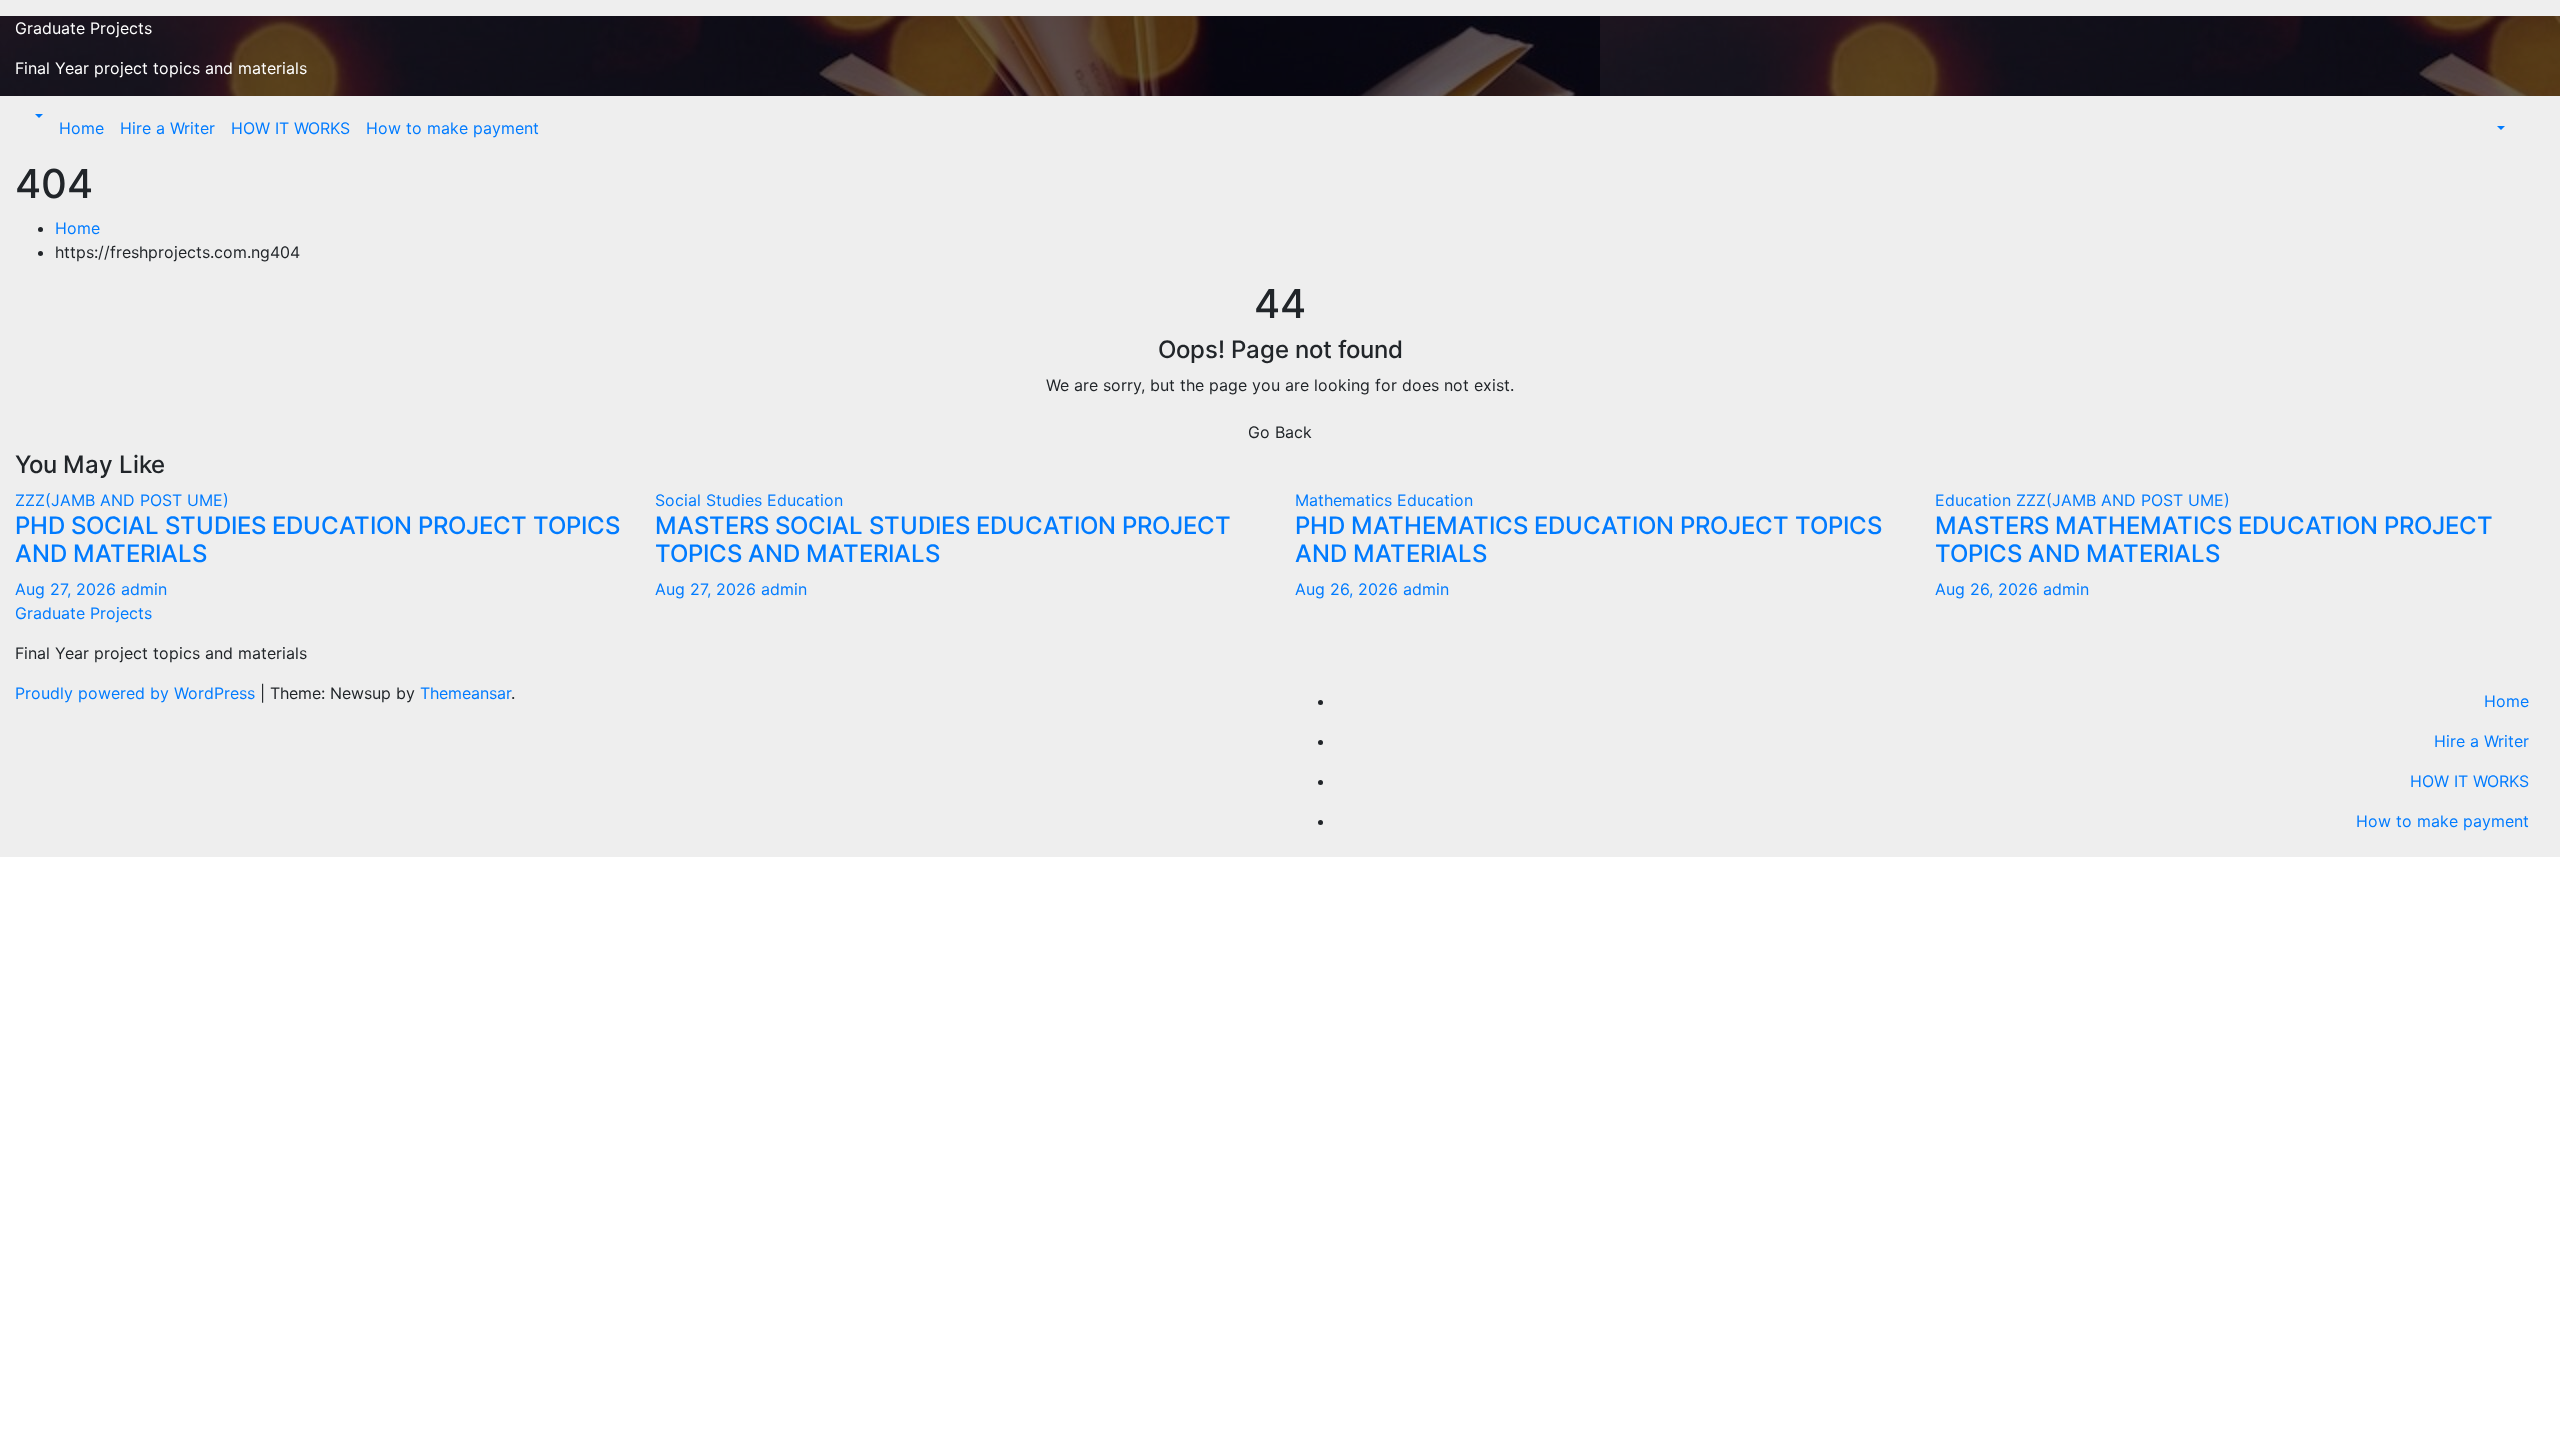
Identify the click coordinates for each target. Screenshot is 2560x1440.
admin (144, 589)
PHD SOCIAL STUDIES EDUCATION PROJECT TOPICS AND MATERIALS (317, 540)
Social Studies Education (749, 500)
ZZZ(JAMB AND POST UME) (122, 500)
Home (81, 128)
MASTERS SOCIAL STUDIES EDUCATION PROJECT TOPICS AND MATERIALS (943, 540)
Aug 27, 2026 (65, 589)
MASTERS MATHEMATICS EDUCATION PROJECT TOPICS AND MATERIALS (2214, 540)
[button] (37, 116)
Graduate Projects (83, 28)
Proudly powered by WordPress (137, 693)
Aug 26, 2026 (1346, 589)
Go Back (1280, 432)
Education (1975, 500)
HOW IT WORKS (290, 128)
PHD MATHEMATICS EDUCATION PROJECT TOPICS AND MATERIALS (1588, 540)
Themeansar (465, 693)
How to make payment (452, 128)
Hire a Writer (167, 128)
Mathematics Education (1384, 500)
